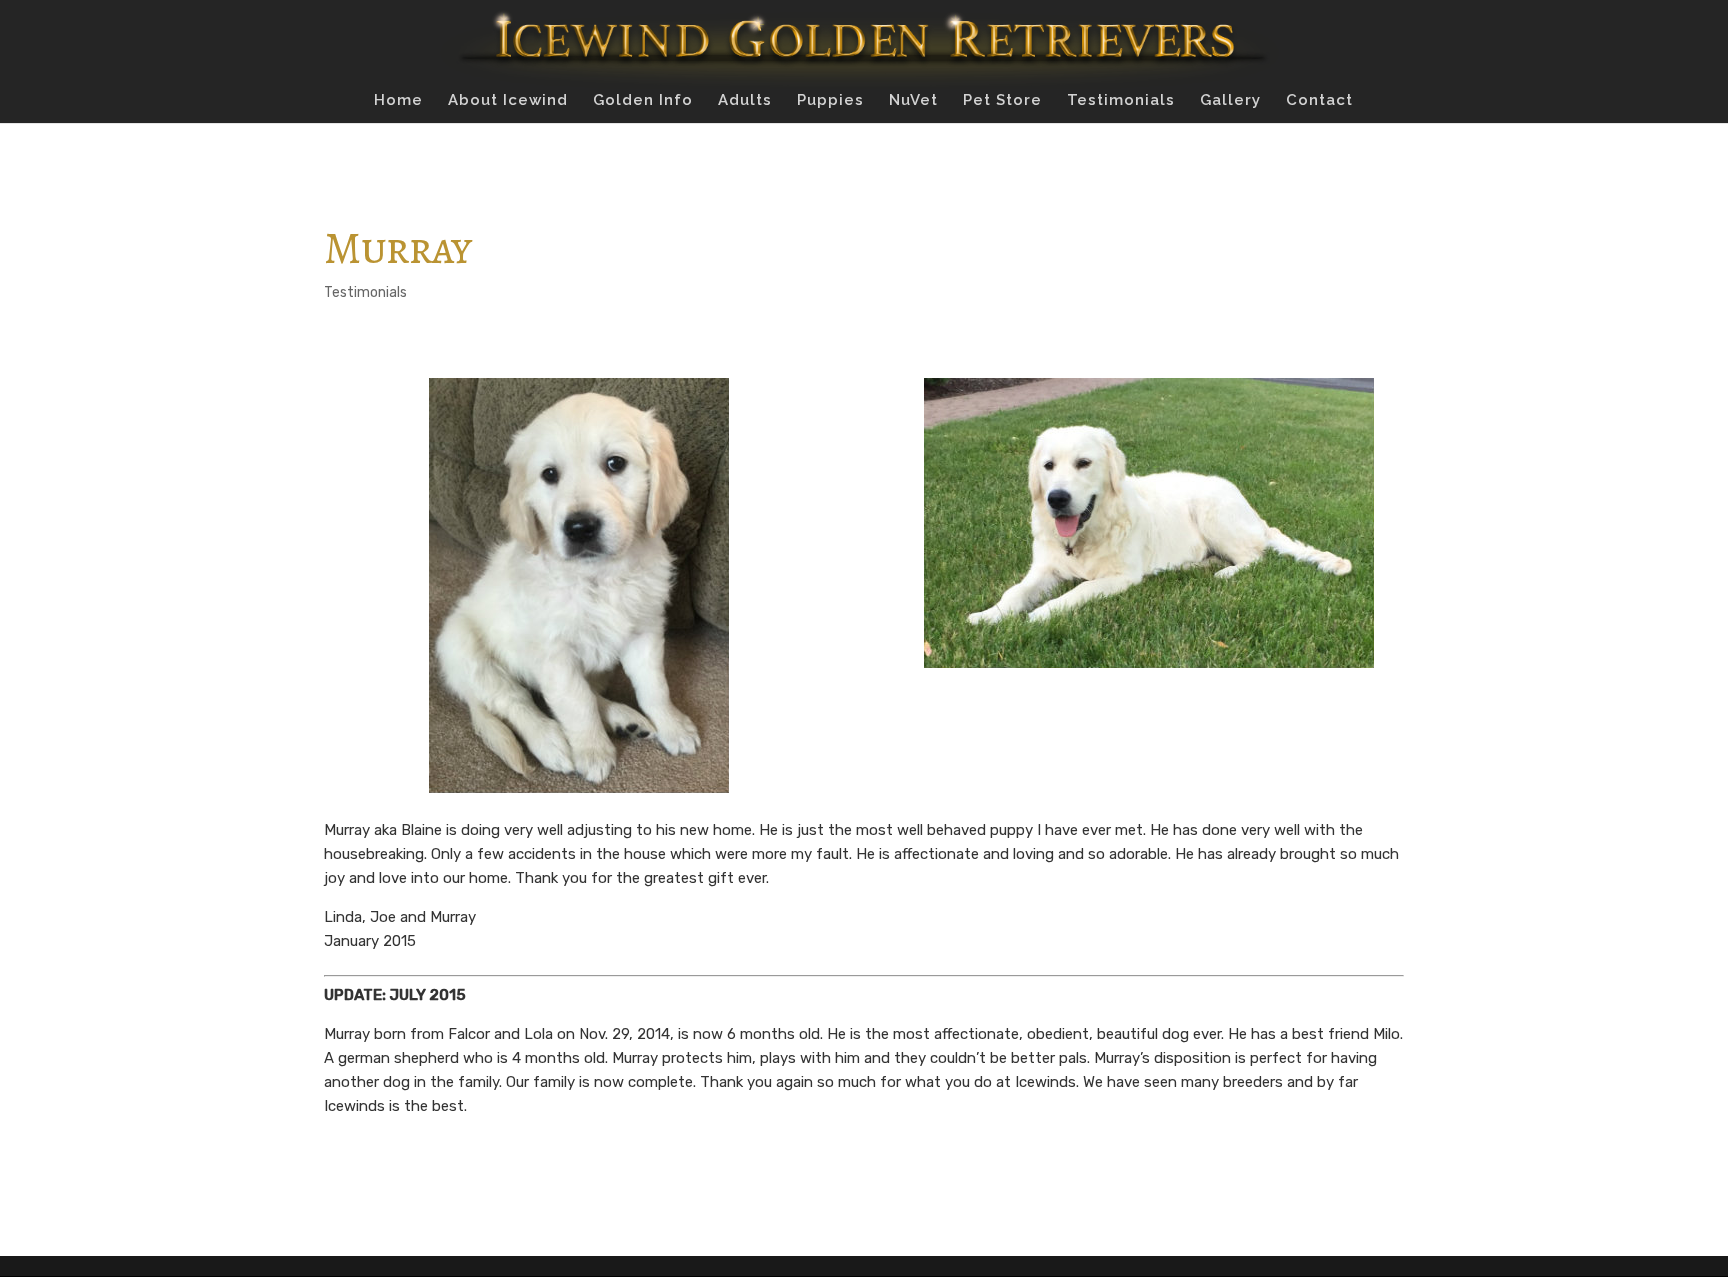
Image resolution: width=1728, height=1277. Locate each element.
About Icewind (508, 101)
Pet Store (1002, 101)
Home (398, 101)
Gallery (1230, 101)
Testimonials (1121, 101)
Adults (745, 101)
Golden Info (643, 101)
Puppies (830, 101)
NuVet (913, 101)
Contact (1319, 101)
